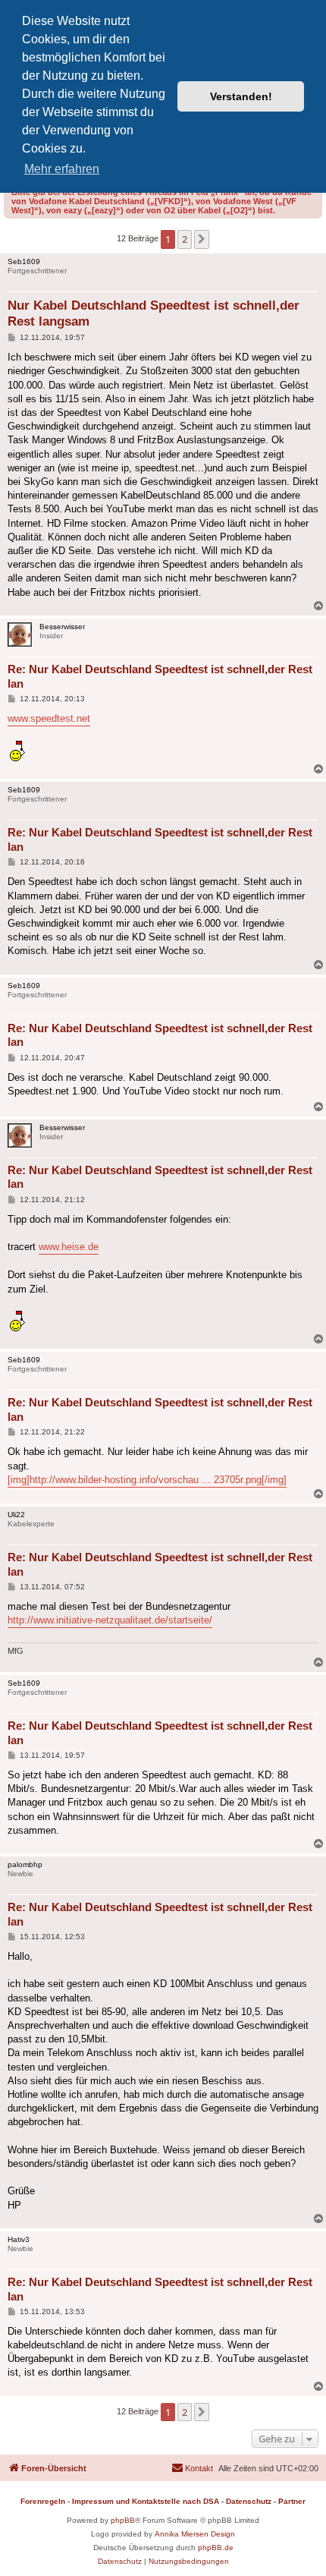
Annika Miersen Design (195, 2534)
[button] (202, 239)
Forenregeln (43, 2501)
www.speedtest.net (49, 718)
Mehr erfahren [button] (62, 169)
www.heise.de (69, 1247)
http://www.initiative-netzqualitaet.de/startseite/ (110, 1620)
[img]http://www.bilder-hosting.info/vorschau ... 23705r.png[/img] (147, 1480)
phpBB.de (216, 2548)
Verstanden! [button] (241, 96)
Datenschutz (249, 2501)
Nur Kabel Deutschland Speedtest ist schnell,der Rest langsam (154, 313)
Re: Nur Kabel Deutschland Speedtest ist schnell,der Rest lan (160, 676)
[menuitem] (192, 2468)
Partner (292, 2501)
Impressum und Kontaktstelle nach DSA (146, 2501)
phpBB (123, 2520)
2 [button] (185, 239)
